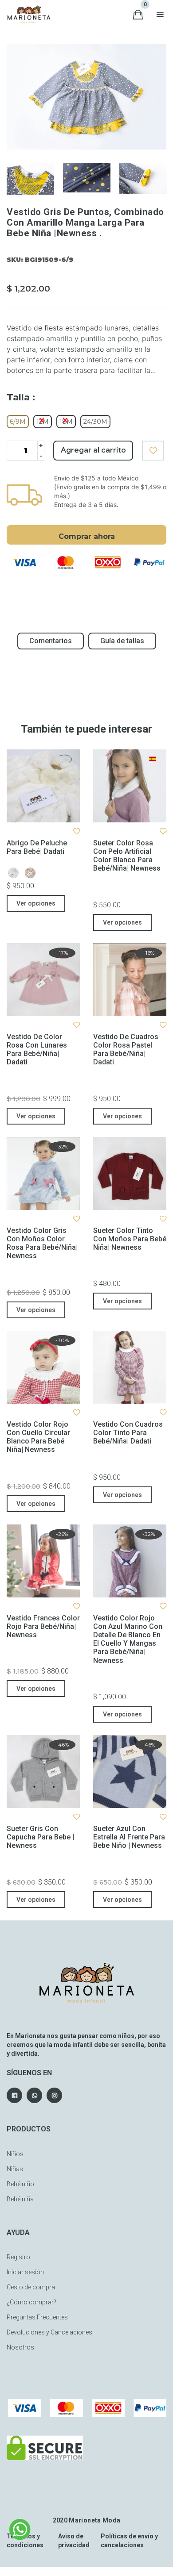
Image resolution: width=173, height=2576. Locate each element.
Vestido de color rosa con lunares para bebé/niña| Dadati (37, 1050)
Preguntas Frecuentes (37, 2317)
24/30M (95, 422)
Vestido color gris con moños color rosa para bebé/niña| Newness (42, 1243)
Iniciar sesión (25, 2272)
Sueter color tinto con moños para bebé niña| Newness (130, 1239)
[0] (138, 14)
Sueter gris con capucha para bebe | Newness (40, 1837)
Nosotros (20, 2347)
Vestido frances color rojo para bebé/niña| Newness (43, 1626)
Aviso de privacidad (74, 2541)
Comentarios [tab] (51, 641)
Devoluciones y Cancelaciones (49, 2332)
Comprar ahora (87, 536)
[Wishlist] (153, 451)
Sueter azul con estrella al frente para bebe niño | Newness (129, 1837)
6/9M (18, 422)
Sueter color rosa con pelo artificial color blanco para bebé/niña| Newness (127, 856)
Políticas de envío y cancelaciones (129, 2541)
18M (66, 422)
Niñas (15, 2169)
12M (43, 422)
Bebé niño (20, 2184)
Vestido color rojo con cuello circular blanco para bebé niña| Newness (38, 1437)
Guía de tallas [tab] (122, 641)
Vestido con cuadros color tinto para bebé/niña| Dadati (128, 1433)
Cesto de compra (31, 2287)
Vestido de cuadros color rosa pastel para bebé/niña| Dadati (126, 1050)
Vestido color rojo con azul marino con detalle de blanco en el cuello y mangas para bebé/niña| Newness (128, 1639)
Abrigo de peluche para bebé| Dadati (37, 847)
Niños (15, 2154)
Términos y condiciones (25, 2541)
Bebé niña (20, 2199)
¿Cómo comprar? (31, 2302)
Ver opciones (36, 903)
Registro (18, 2257)
